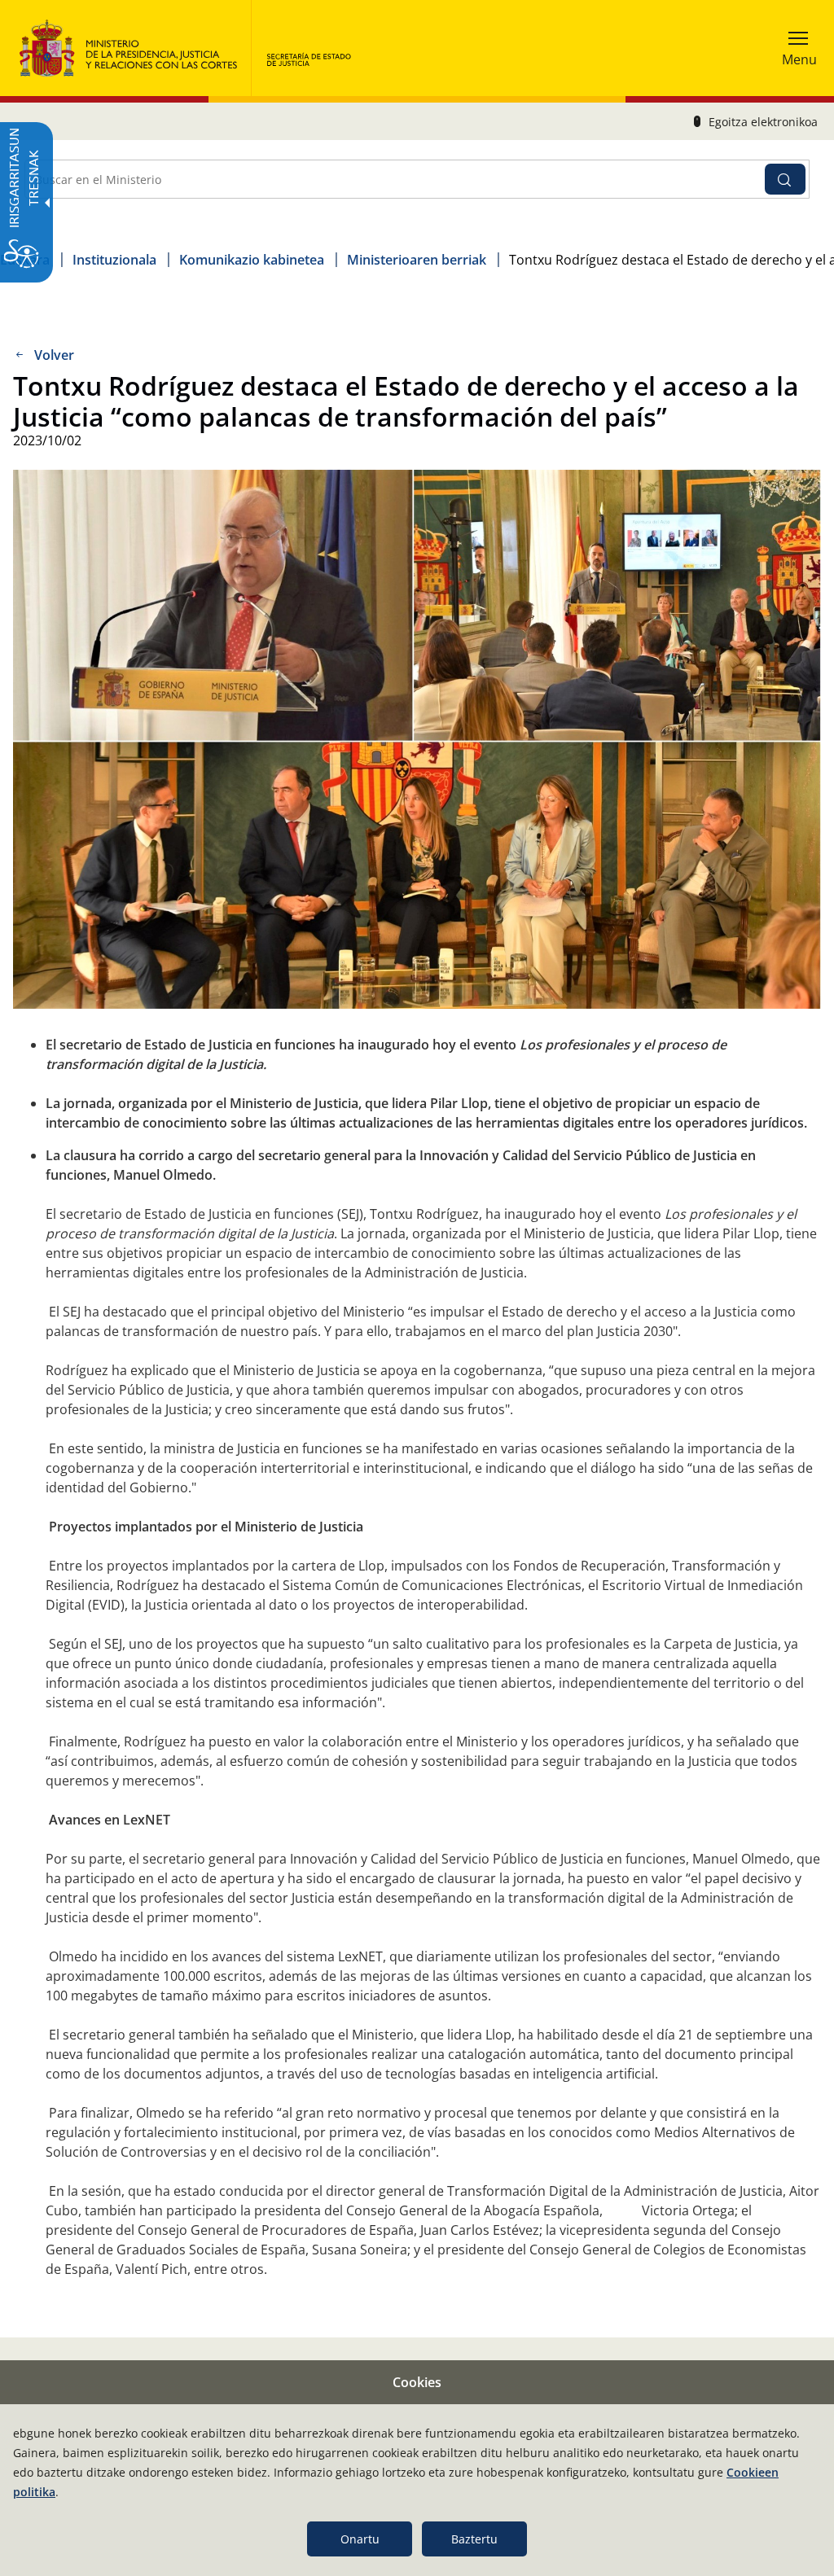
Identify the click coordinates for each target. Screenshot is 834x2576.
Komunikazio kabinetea (252, 260)
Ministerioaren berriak (417, 260)
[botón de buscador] (785, 179)
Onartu (360, 2539)
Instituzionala (114, 260)
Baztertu (474, 2539)
